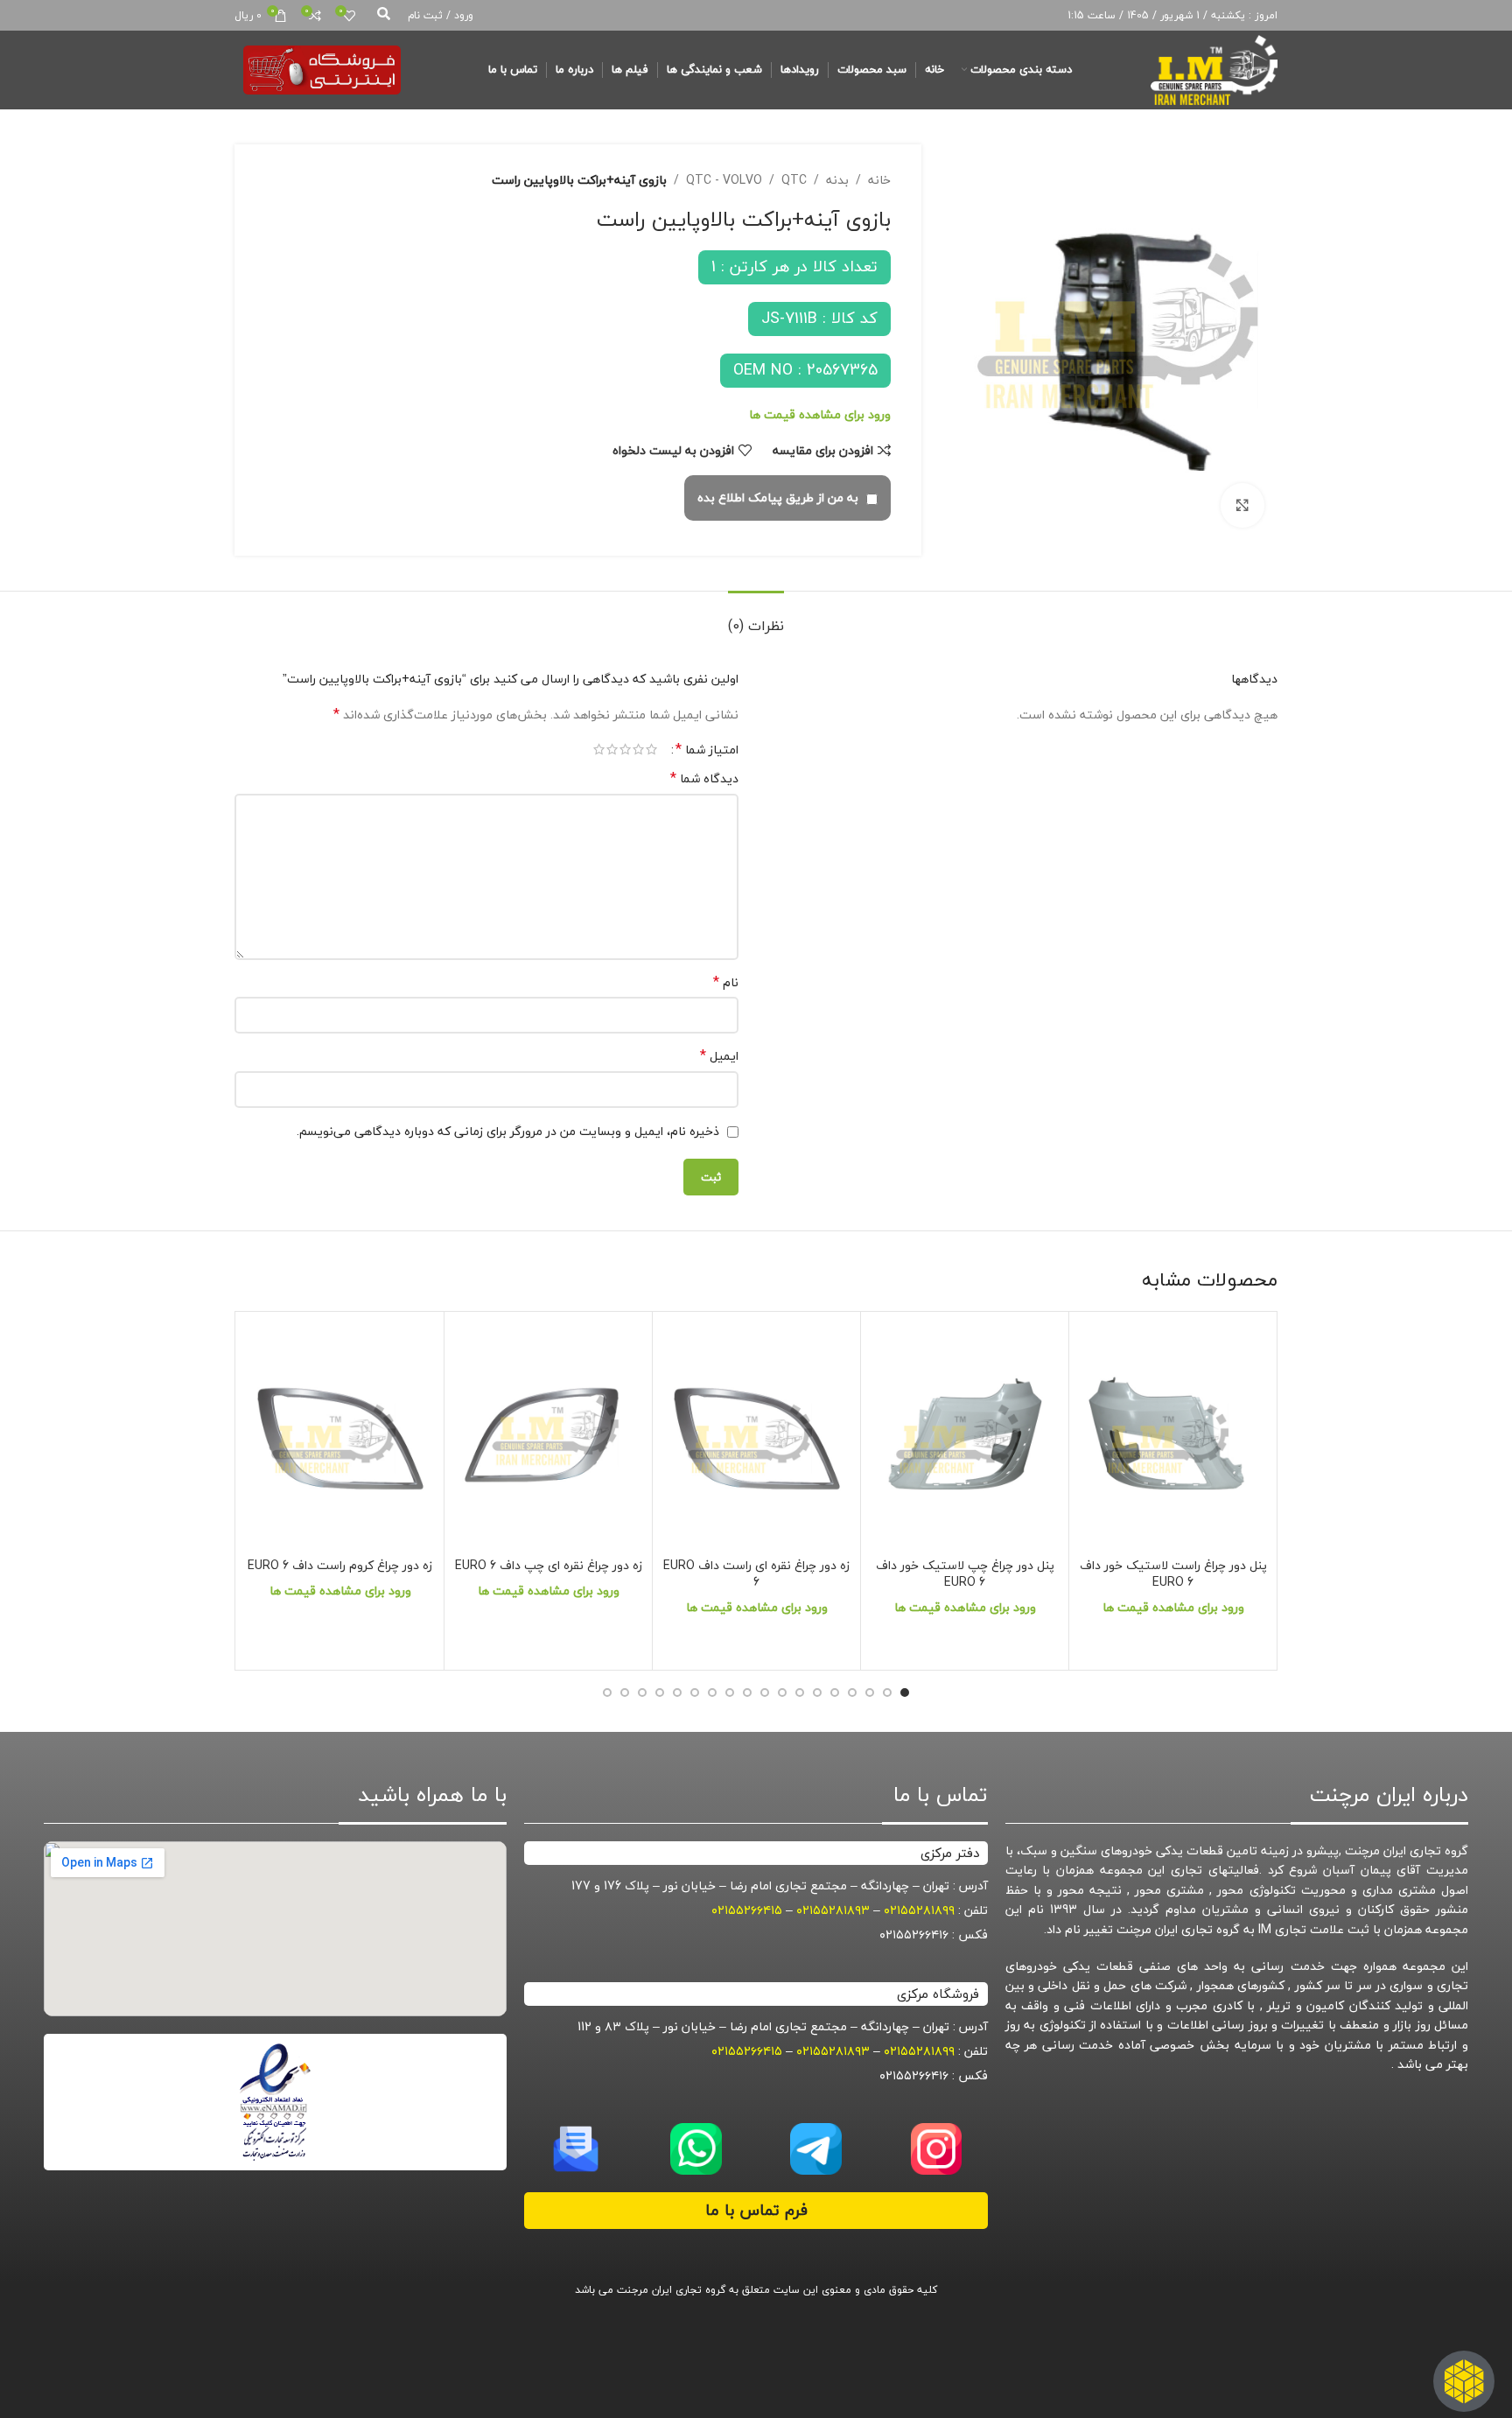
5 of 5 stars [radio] (599, 749)
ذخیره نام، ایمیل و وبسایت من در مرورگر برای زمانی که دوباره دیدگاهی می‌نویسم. (508, 1131)
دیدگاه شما (704, 779)
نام (726, 983)
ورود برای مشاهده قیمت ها (820, 414)
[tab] (756, 617)
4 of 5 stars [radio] (612, 749)
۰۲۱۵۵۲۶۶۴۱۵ (747, 1910)
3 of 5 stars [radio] (625, 749)
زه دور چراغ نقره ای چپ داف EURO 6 (549, 1565)
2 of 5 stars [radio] (638, 749)
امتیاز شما (707, 749)
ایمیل (719, 1056)
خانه (879, 180)
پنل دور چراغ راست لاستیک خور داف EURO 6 (1173, 1574)
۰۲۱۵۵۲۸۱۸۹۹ (919, 1910)
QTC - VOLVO (724, 180)
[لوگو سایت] (1214, 68)
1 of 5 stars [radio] (651, 749)
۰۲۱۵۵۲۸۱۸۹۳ (833, 1910)
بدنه (837, 180)
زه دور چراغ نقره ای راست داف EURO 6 (756, 1574)
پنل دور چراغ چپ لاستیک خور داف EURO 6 (965, 1574)
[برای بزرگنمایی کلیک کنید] (1242, 505)
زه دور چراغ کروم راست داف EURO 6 (340, 1565)
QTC (794, 180)
